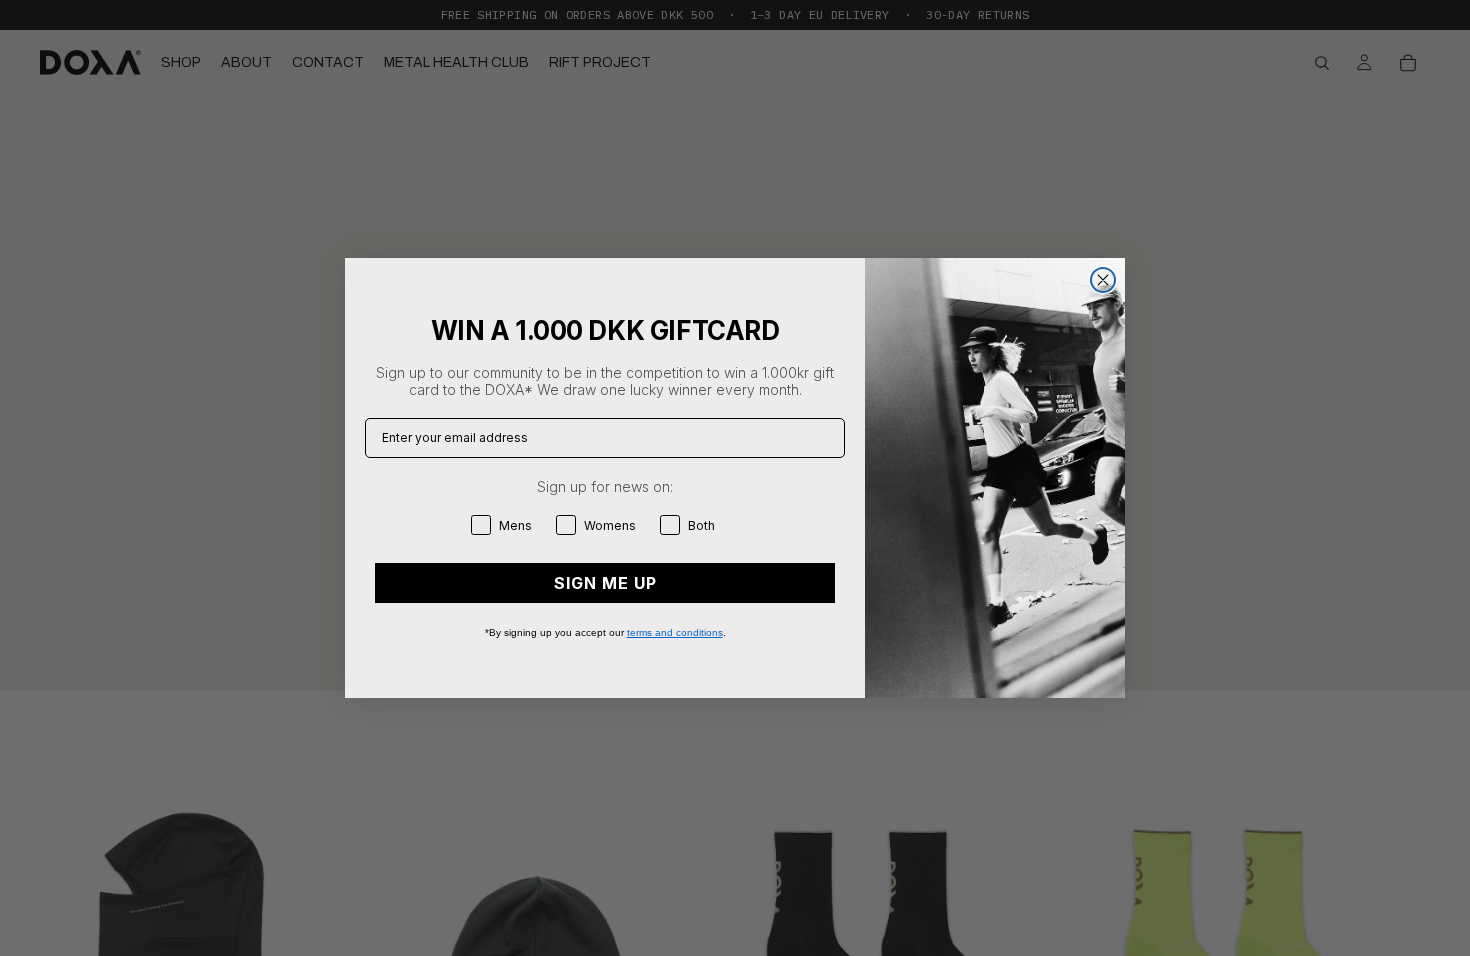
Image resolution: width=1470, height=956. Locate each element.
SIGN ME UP (605, 583)
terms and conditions (675, 632)
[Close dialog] (1103, 280)
